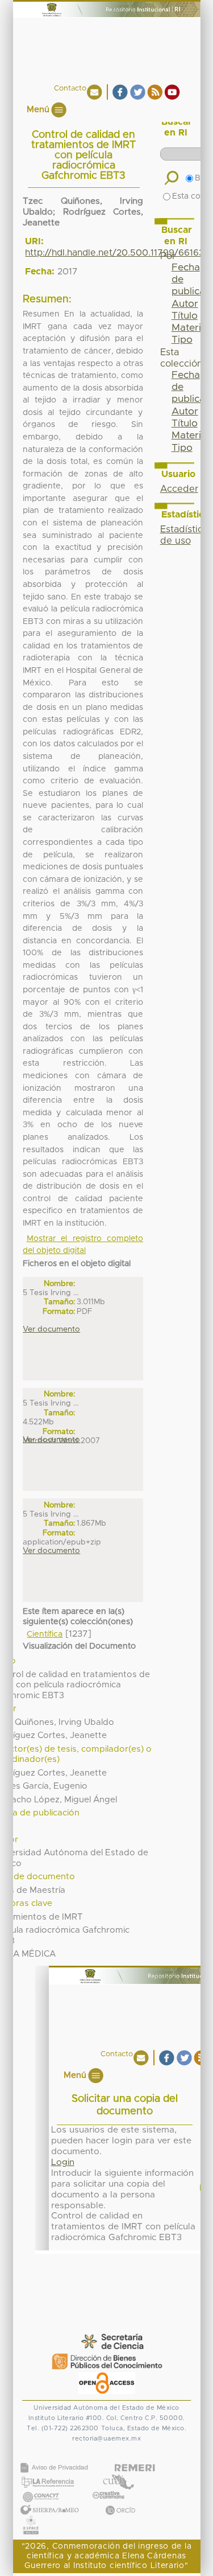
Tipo (182, 340)
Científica (45, 1634)
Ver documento (51, 1329)
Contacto (70, 89)
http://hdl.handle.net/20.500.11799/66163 (114, 253)
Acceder (179, 489)
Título (185, 316)
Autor (185, 304)
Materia (189, 328)
